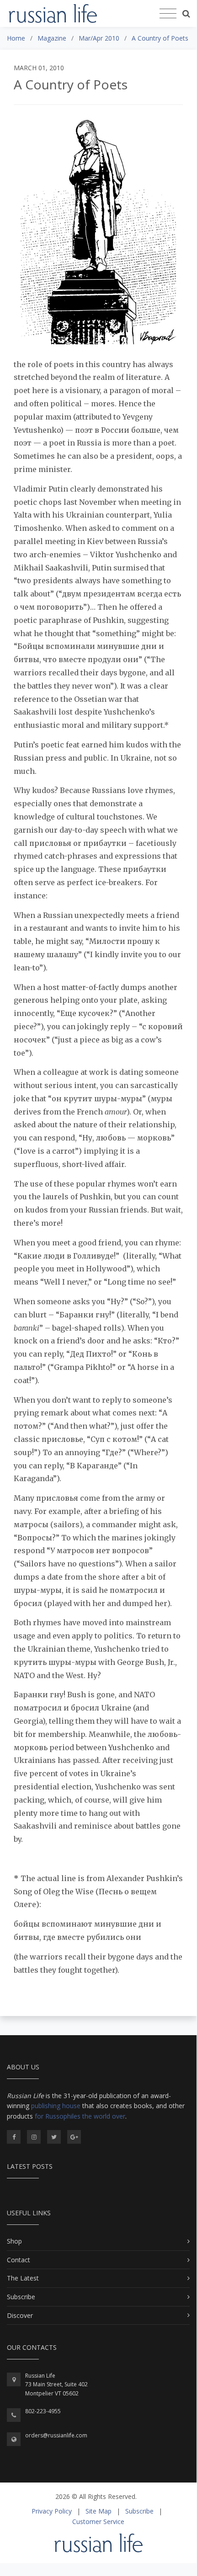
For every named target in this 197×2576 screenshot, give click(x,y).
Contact (19, 2260)
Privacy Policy (52, 2511)
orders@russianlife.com (56, 2435)
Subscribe (21, 2297)
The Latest (23, 2278)
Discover (20, 2315)
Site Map (98, 2511)
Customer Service (98, 2522)
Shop (14, 2241)
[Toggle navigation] (168, 14)
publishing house (56, 2106)
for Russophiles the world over (80, 2116)
